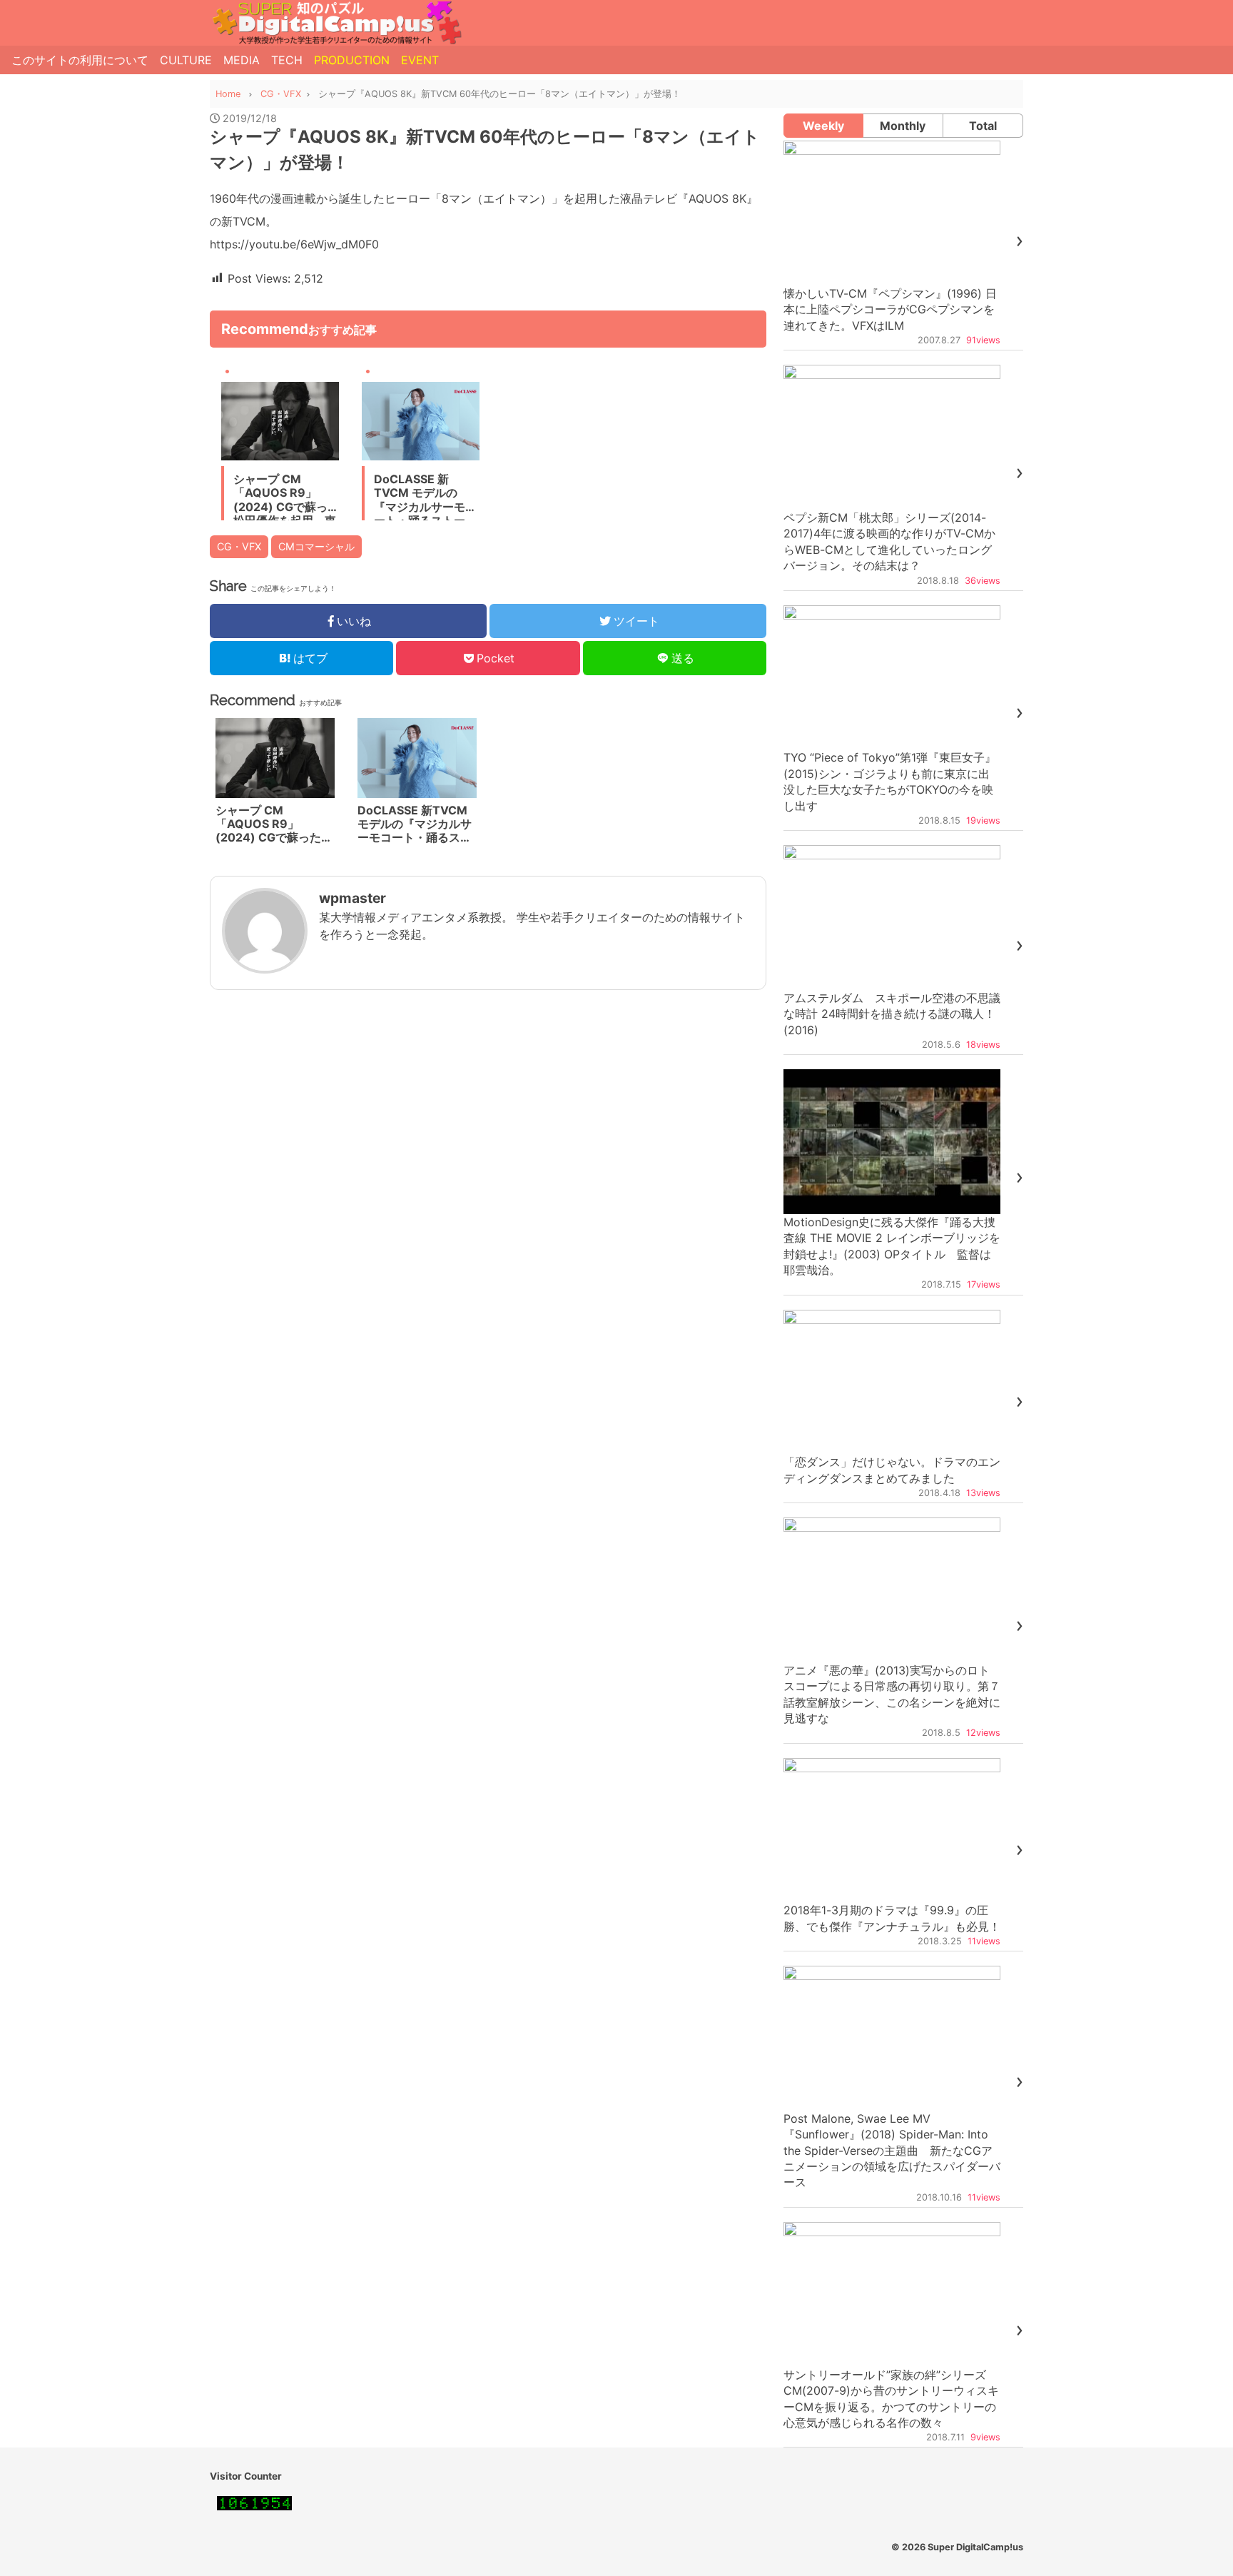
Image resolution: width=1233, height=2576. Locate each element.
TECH (287, 60)
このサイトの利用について (80, 60)
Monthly (903, 126)
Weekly (823, 126)
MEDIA (242, 60)
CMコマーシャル (316, 546)
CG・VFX (239, 546)
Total (983, 126)
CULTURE (186, 60)
